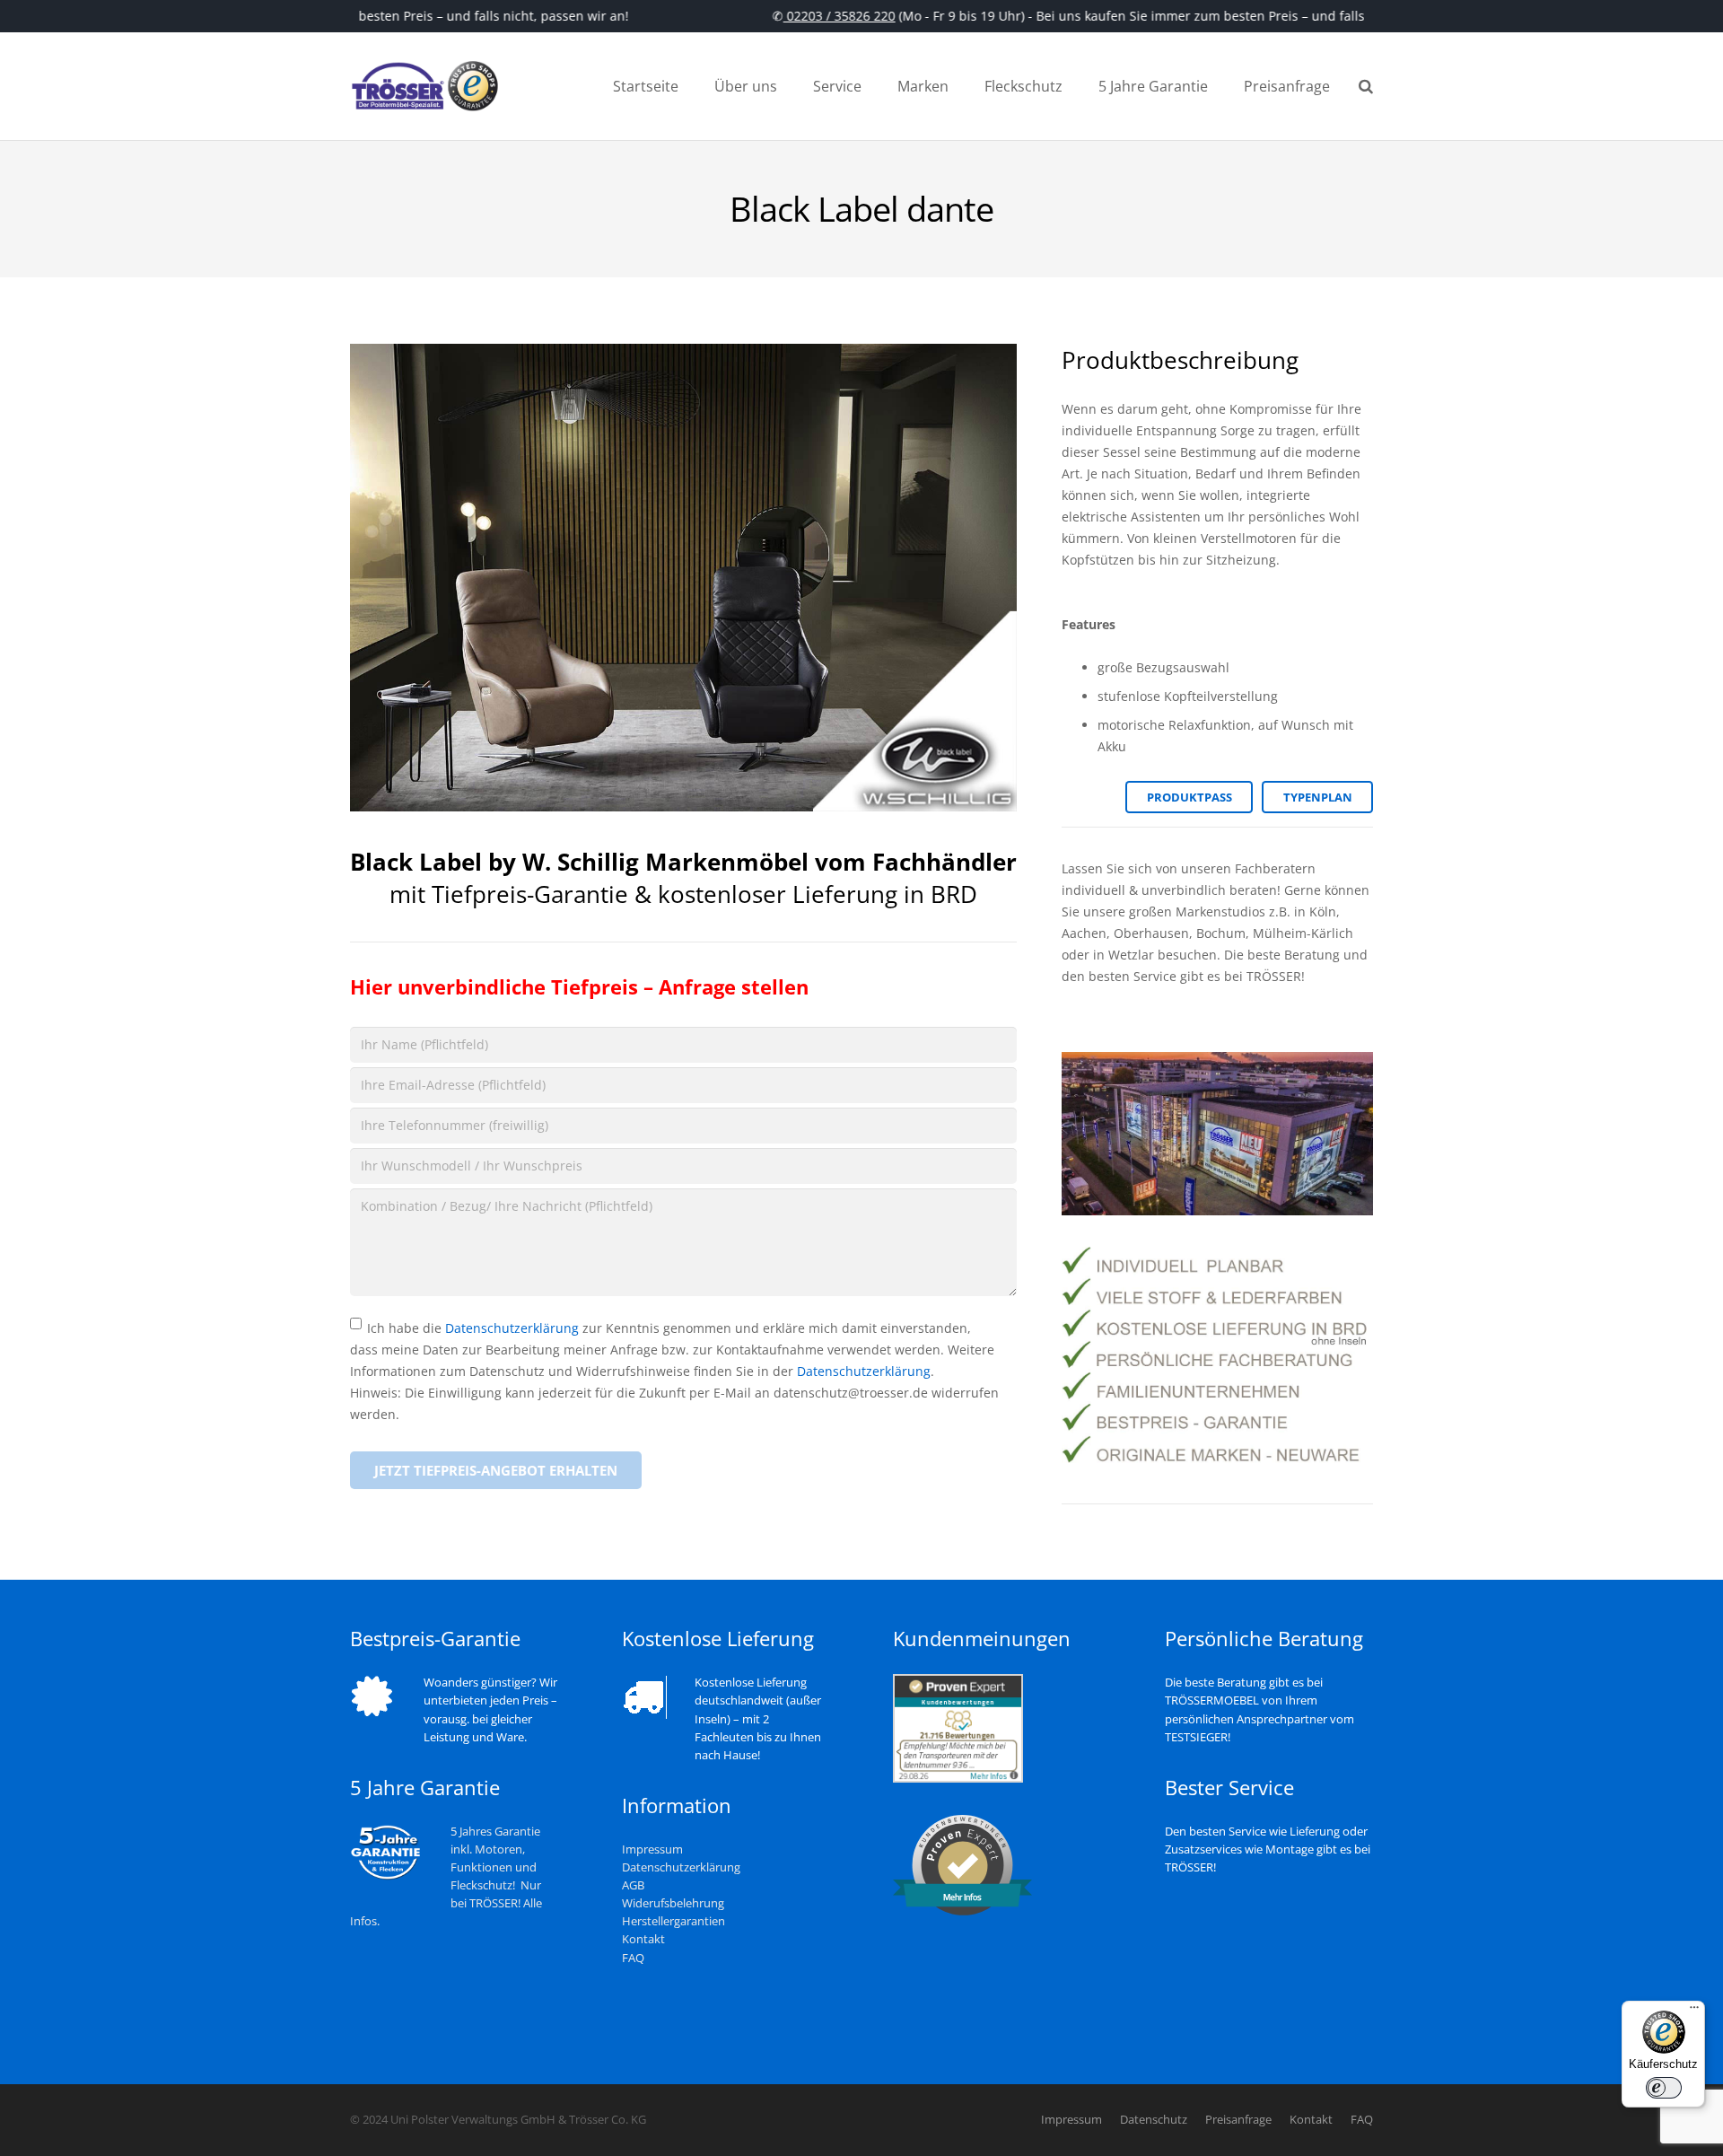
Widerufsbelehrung (673, 1903)
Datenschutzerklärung (512, 1328)
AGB (633, 1885)
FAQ (633, 1958)
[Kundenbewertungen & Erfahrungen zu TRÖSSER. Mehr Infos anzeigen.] (958, 1779)
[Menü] (1694, 2011)
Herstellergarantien (673, 1921)
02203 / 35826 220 (821, 16)
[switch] (1664, 2088)
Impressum (652, 1849)
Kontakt (643, 1939)
